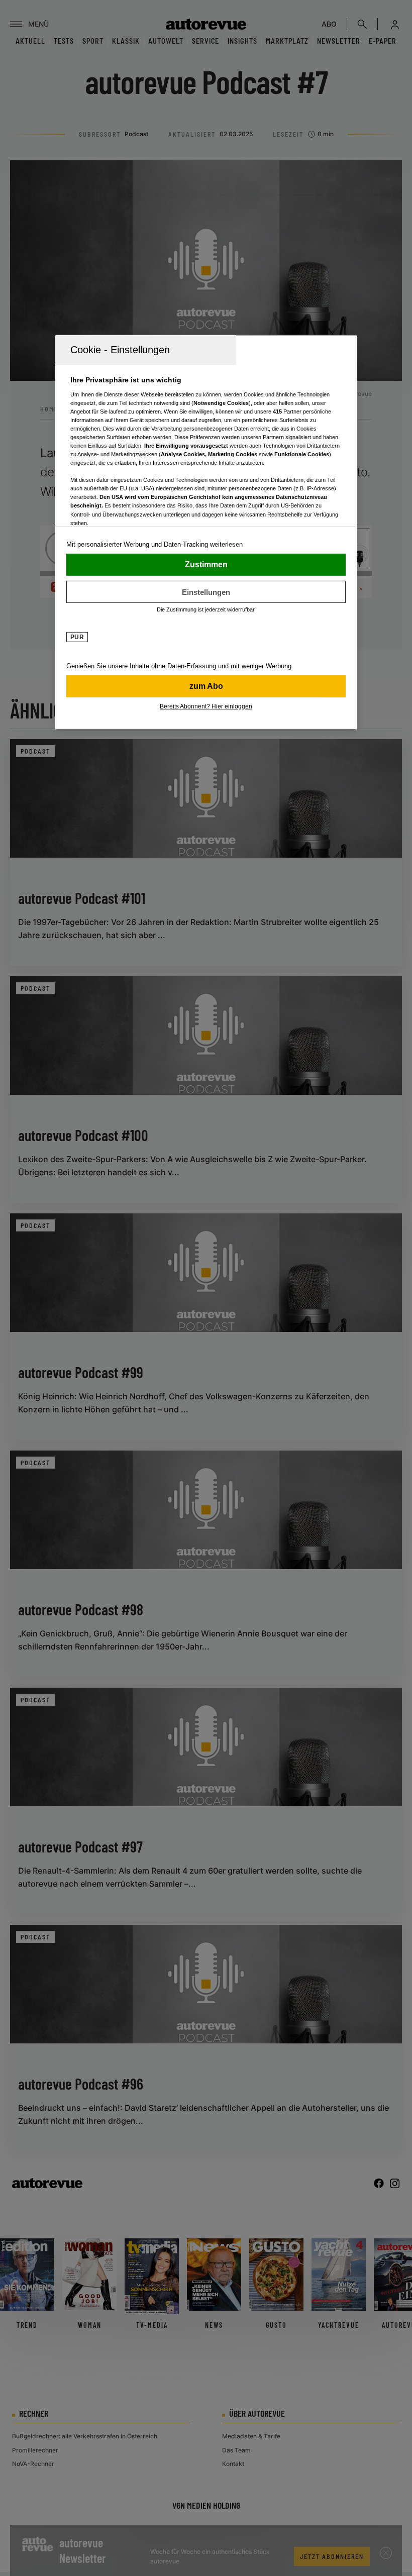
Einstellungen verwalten (206, 592)
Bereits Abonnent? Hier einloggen (206, 706)
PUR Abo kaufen (206, 686)
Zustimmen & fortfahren (206, 565)
